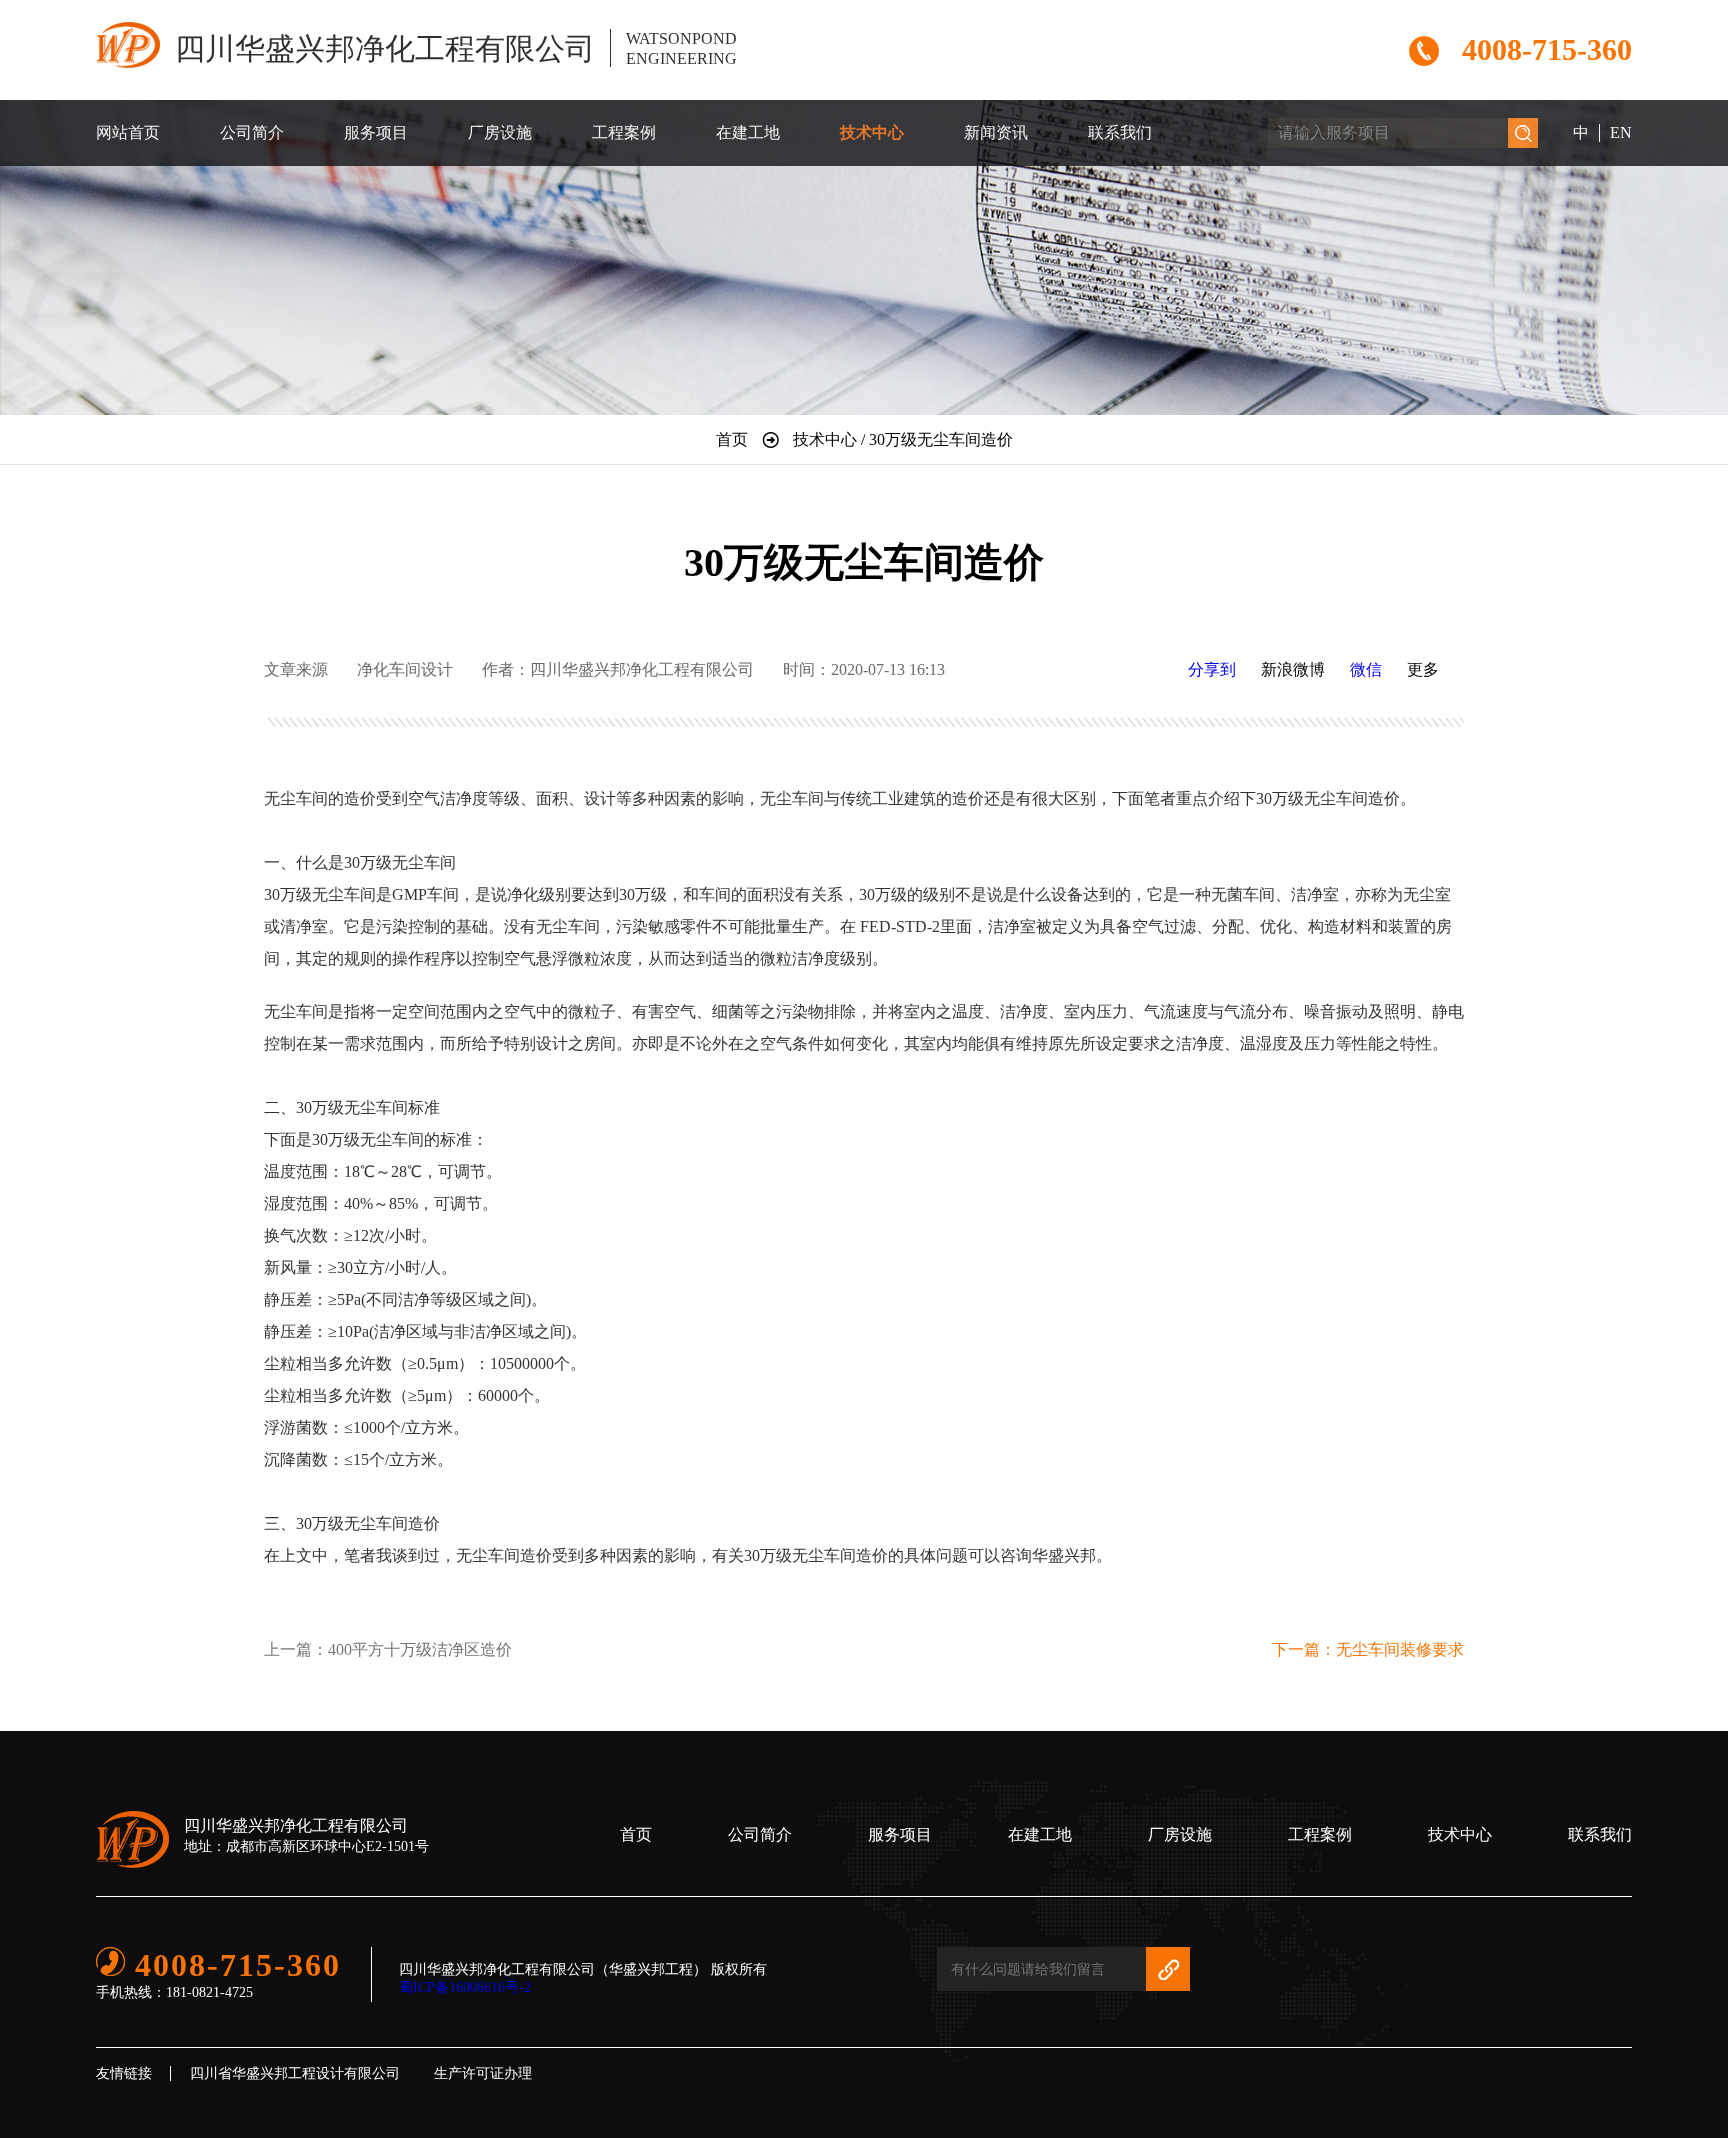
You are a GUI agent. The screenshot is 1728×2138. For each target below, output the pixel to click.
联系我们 (1120, 132)
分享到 (1212, 669)
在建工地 (748, 132)
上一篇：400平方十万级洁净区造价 (388, 1649)
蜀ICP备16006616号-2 (465, 1987)
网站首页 (128, 132)
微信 (1366, 669)
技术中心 (872, 132)
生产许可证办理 (483, 2073)
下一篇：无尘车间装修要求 (1368, 1649)
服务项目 (376, 132)
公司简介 (252, 132)
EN (1621, 132)
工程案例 (624, 132)
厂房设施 (500, 132)
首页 (636, 1834)
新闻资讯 (996, 132)
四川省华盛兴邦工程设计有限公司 (295, 2073)
